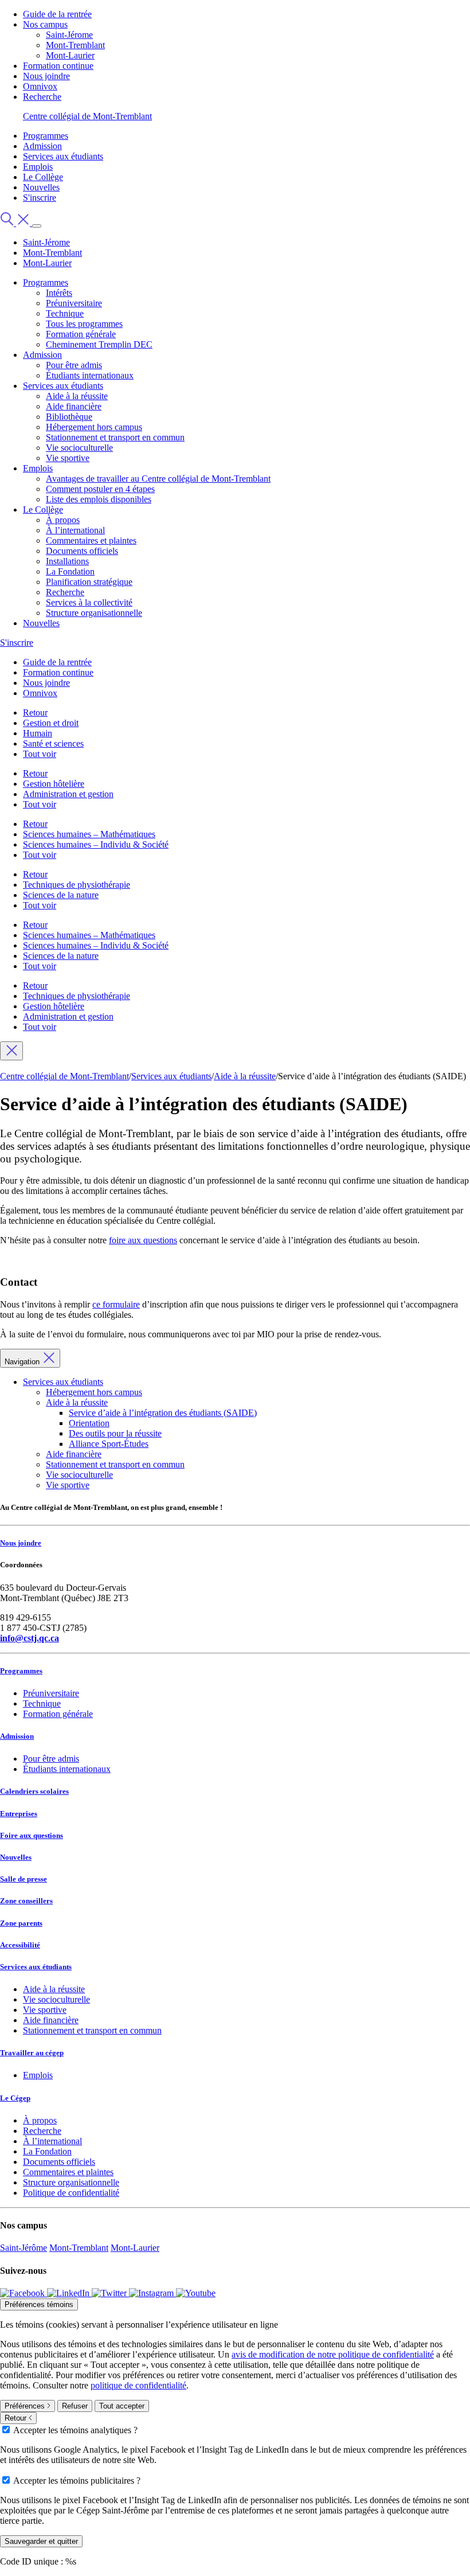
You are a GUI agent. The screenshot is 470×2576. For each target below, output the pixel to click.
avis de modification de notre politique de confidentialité (333, 2354)
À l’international (75, 530)
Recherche (42, 97)
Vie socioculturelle (79, 448)
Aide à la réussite (77, 396)
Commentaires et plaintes (91, 540)
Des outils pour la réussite (115, 1433)
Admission (42, 146)
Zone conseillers (26, 1901)
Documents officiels (82, 551)
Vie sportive (68, 458)
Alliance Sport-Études (109, 1444)
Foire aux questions (32, 1835)
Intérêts (59, 293)
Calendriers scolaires (34, 1791)
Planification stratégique (89, 582)
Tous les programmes (84, 324)
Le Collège (43, 177)
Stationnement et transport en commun (115, 437)
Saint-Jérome (69, 35)
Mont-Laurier (70, 55)
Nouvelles (41, 187)
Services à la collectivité (89, 602)
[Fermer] (11, 1051)
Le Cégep (15, 2098)
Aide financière (74, 406)
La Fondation (70, 571)
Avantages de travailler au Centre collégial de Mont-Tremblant (158, 479)
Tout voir (40, 754)
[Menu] (37, 226)
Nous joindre (46, 76)
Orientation (89, 1423)
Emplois (38, 167)
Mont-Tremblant (75, 45)
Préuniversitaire (74, 303)
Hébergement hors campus (94, 427)
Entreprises (19, 1814)
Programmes (46, 136)
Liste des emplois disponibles (99, 499)
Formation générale (81, 334)
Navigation (23, 1362)
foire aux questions (143, 1240)
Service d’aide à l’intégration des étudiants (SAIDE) (163, 1413)
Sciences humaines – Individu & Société (96, 844)
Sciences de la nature (61, 895)
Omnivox (40, 86)
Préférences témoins (39, 2304)
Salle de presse (23, 1879)
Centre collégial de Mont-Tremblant (87, 116)
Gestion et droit (51, 723)
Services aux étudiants (63, 156)
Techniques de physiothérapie (77, 885)
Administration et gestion (68, 794)
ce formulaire (116, 1304)
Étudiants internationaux (90, 375)
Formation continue (58, 66)
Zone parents (21, 1923)
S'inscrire (40, 198)
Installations (67, 561)
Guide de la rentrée (57, 14)
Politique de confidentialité (71, 2193)
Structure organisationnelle (94, 613)
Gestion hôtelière (54, 784)
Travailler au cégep (32, 2053)
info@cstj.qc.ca (30, 1638)
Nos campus (45, 24)
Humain (38, 733)
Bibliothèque (69, 417)
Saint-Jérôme (23, 2248)
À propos (63, 520)
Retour (35, 713)
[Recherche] (16, 223)
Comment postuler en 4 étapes (100, 489)
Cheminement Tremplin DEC (99, 344)
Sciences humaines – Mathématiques (89, 834)
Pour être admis (74, 365)
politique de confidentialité (138, 2385)
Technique (65, 313)
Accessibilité (20, 1945)
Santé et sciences (53, 743)
